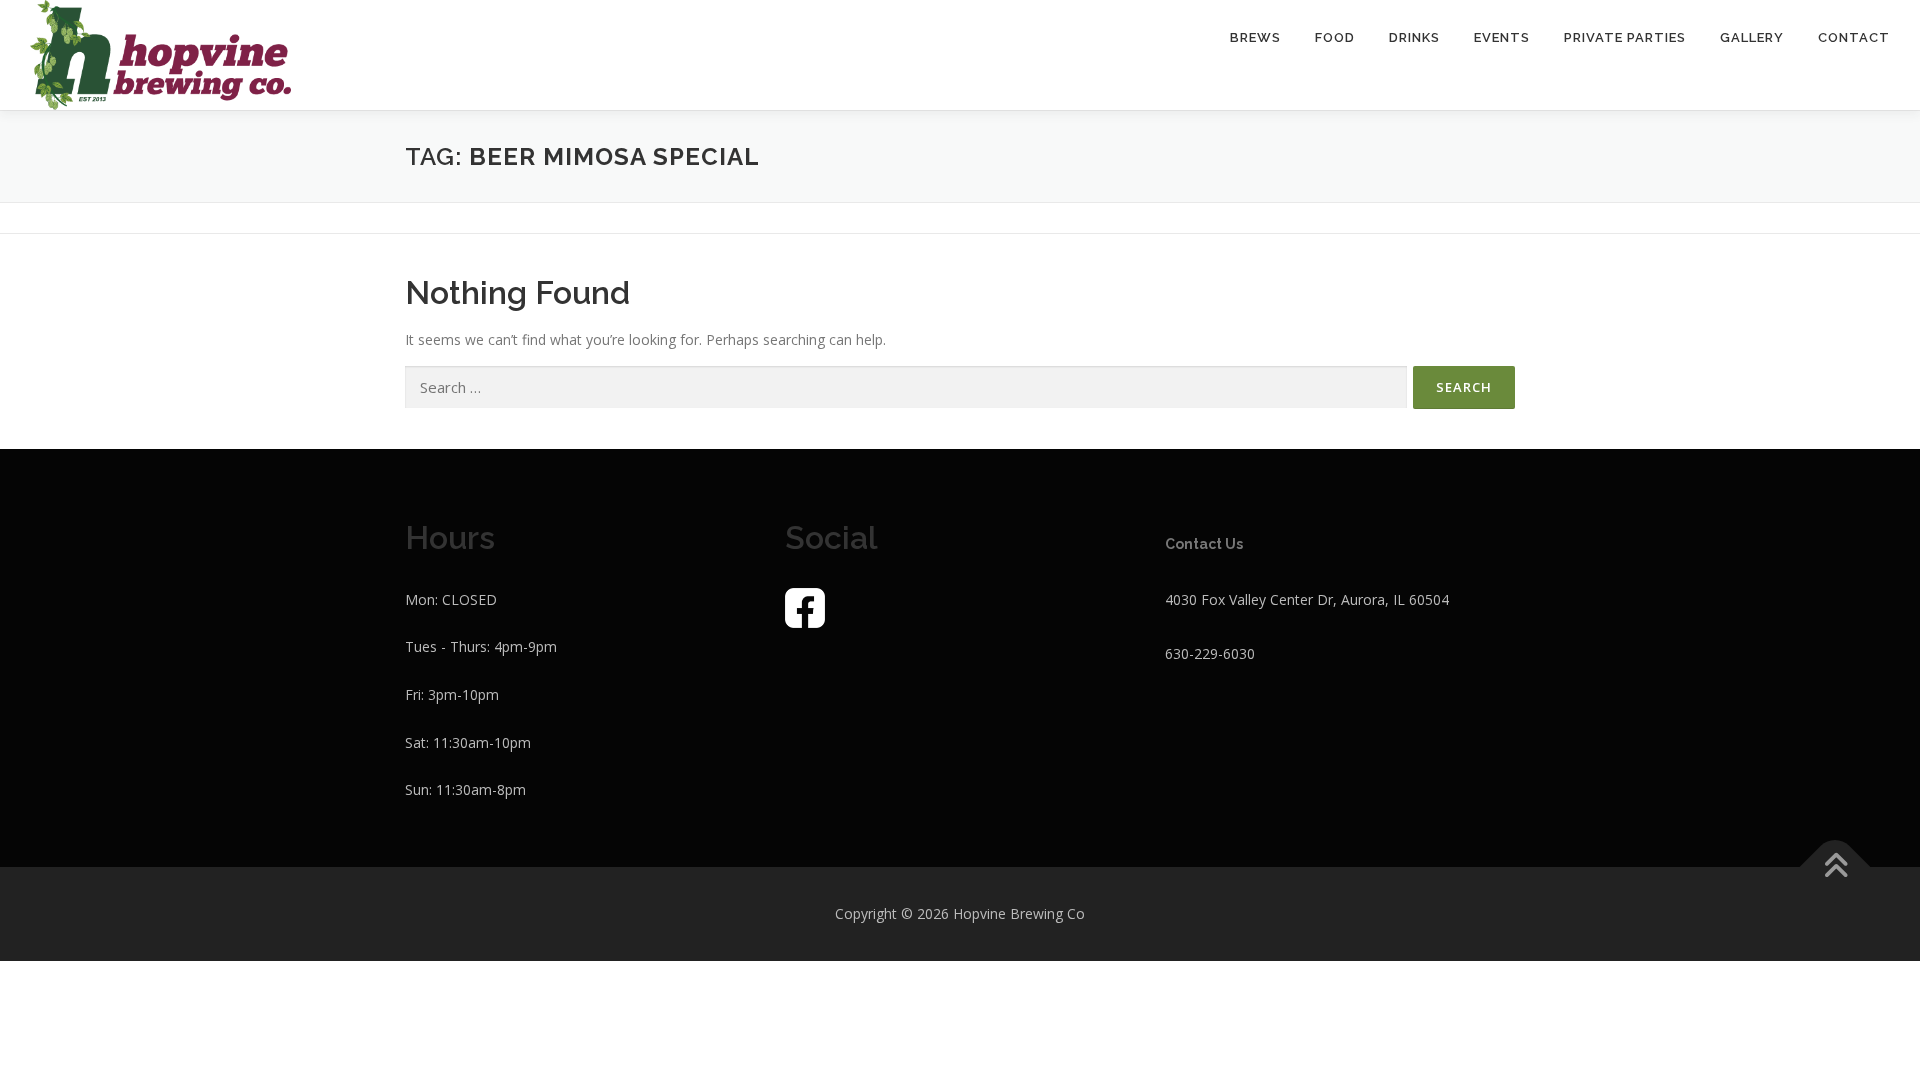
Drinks (1414, 37)
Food (1335, 37)
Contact (1854, 37)
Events (1502, 37)
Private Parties (1625, 37)
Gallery (1752, 37)
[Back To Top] (1835, 867)
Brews (1255, 37)
